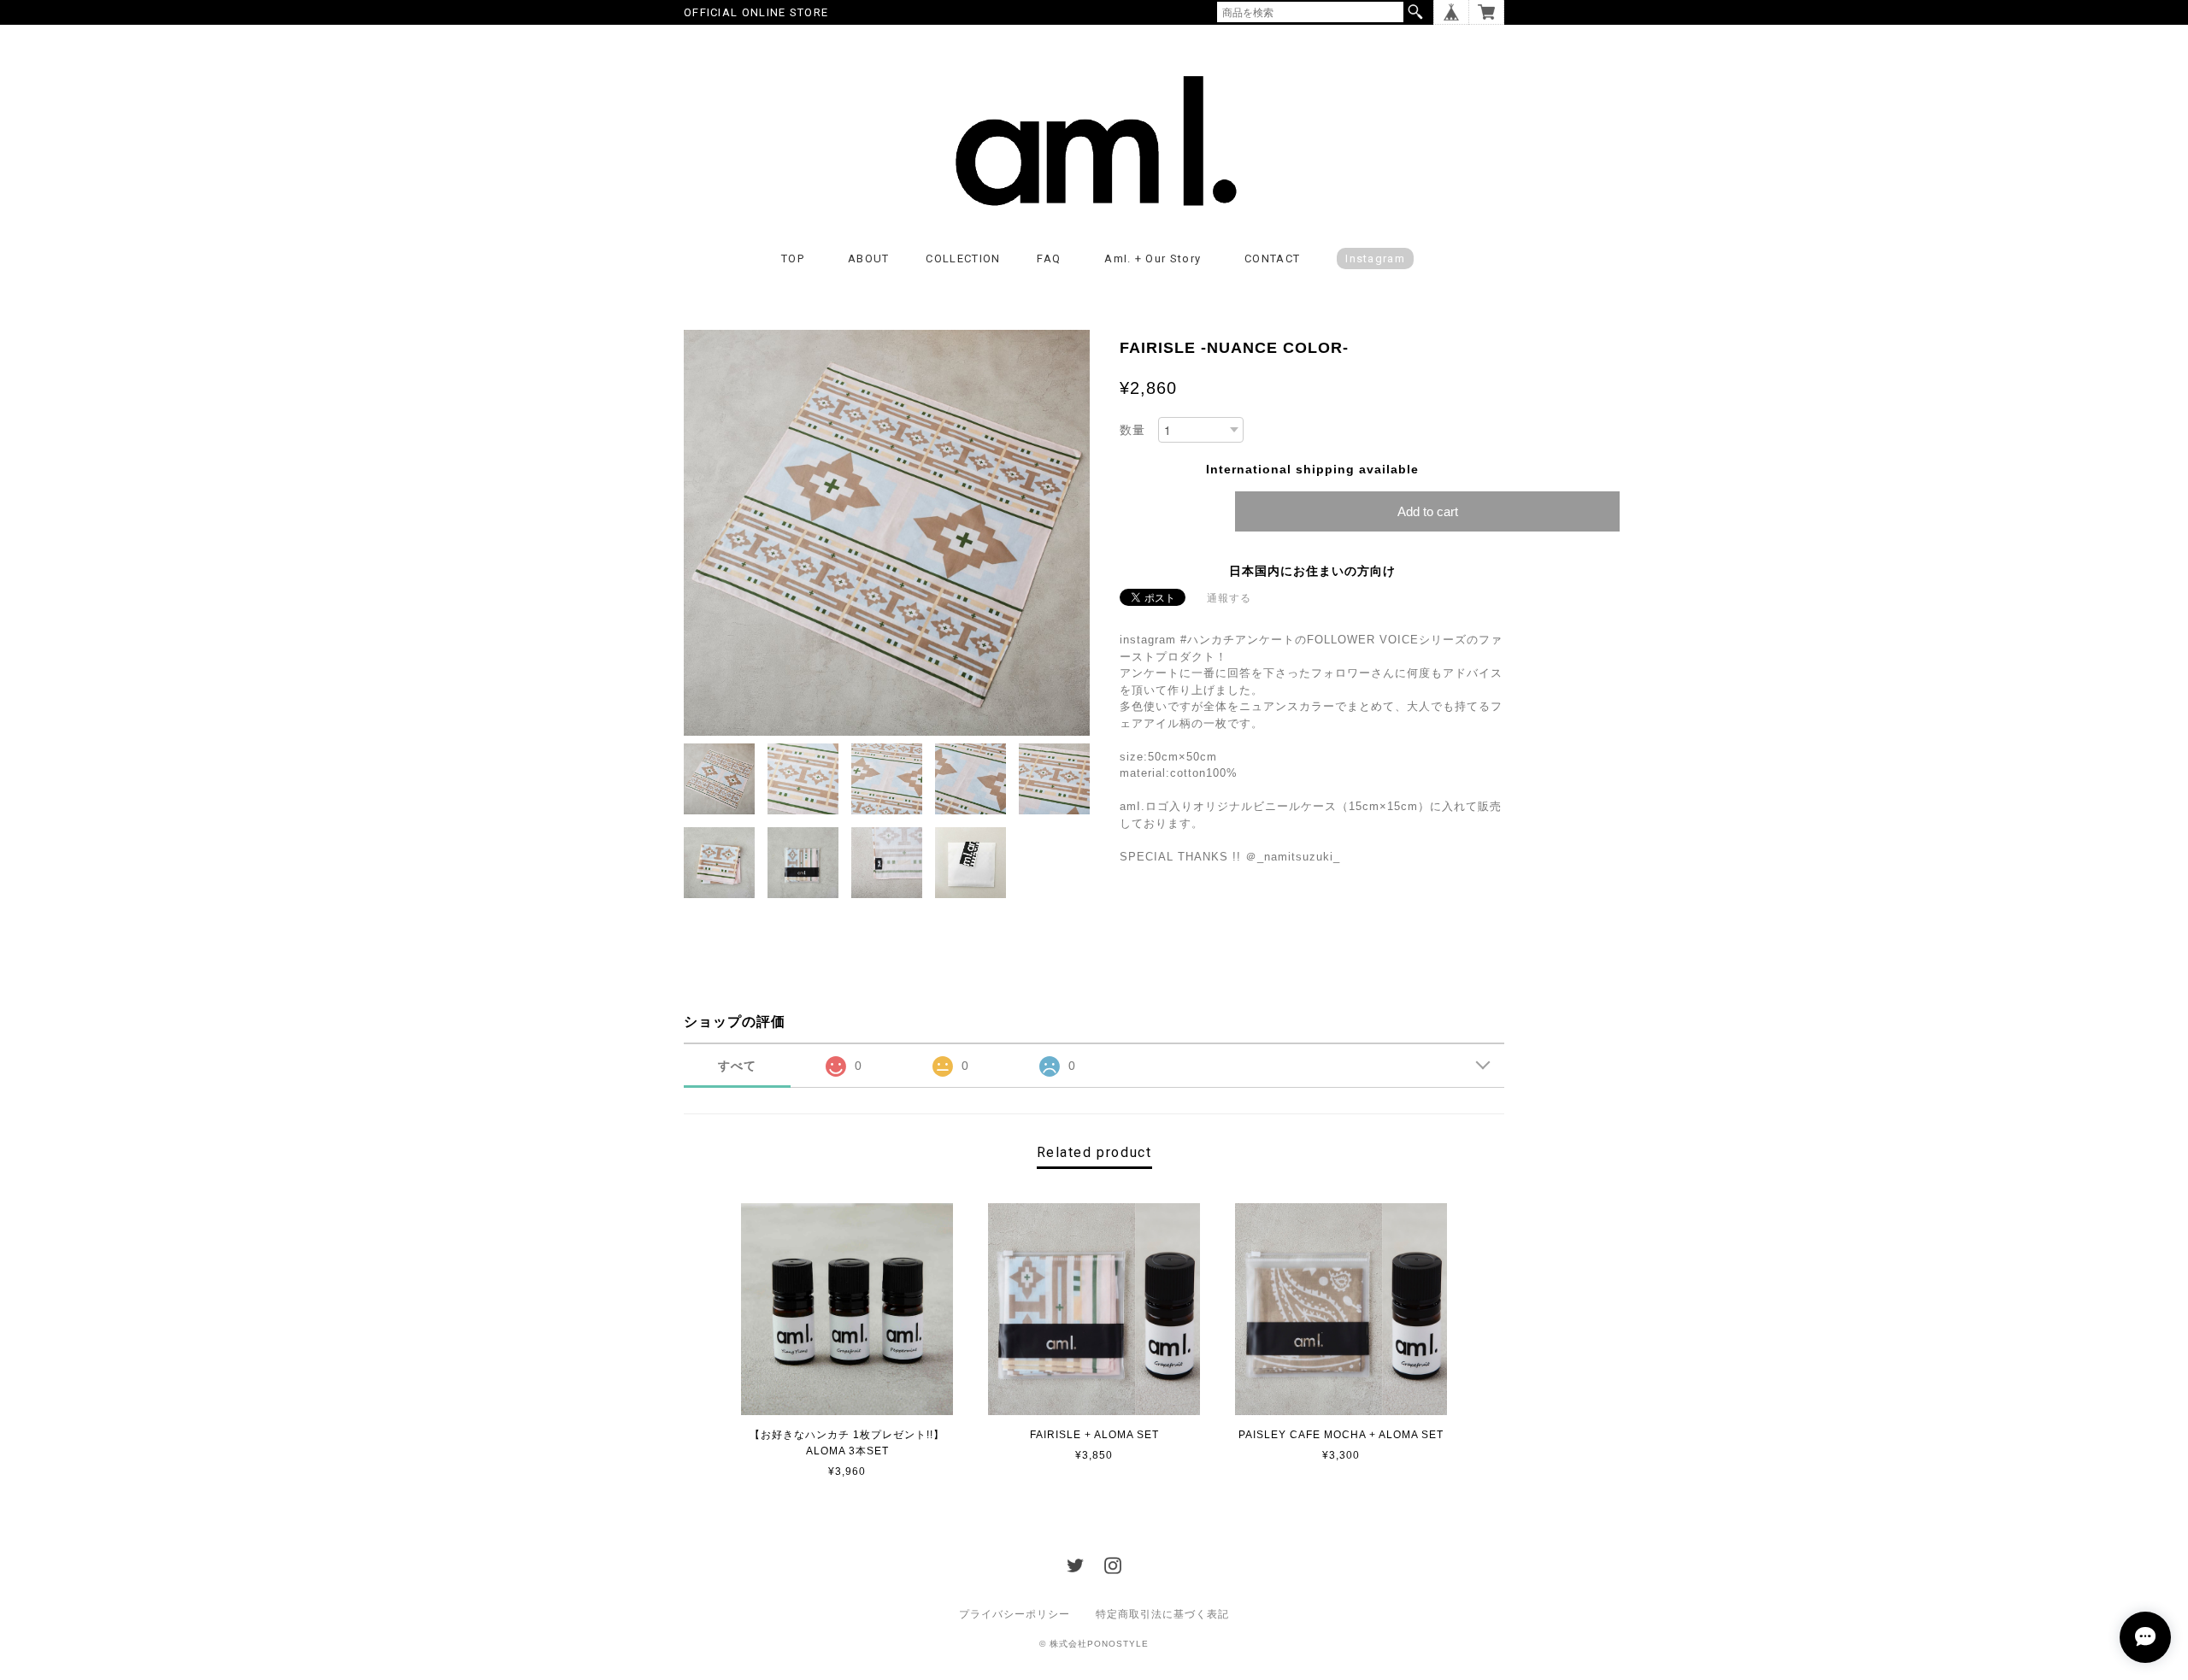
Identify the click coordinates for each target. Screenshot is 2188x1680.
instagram (1375, 258)
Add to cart (1428, 511)
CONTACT (1272, 258)
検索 (1415, 12)
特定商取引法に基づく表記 (1162, 1614)
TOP (793, 258)
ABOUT (869, 258)
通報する (1229, 598)
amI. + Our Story (1153, 258)
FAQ (1049, 258)
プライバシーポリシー (1015, 1614)
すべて (737, 1066)
